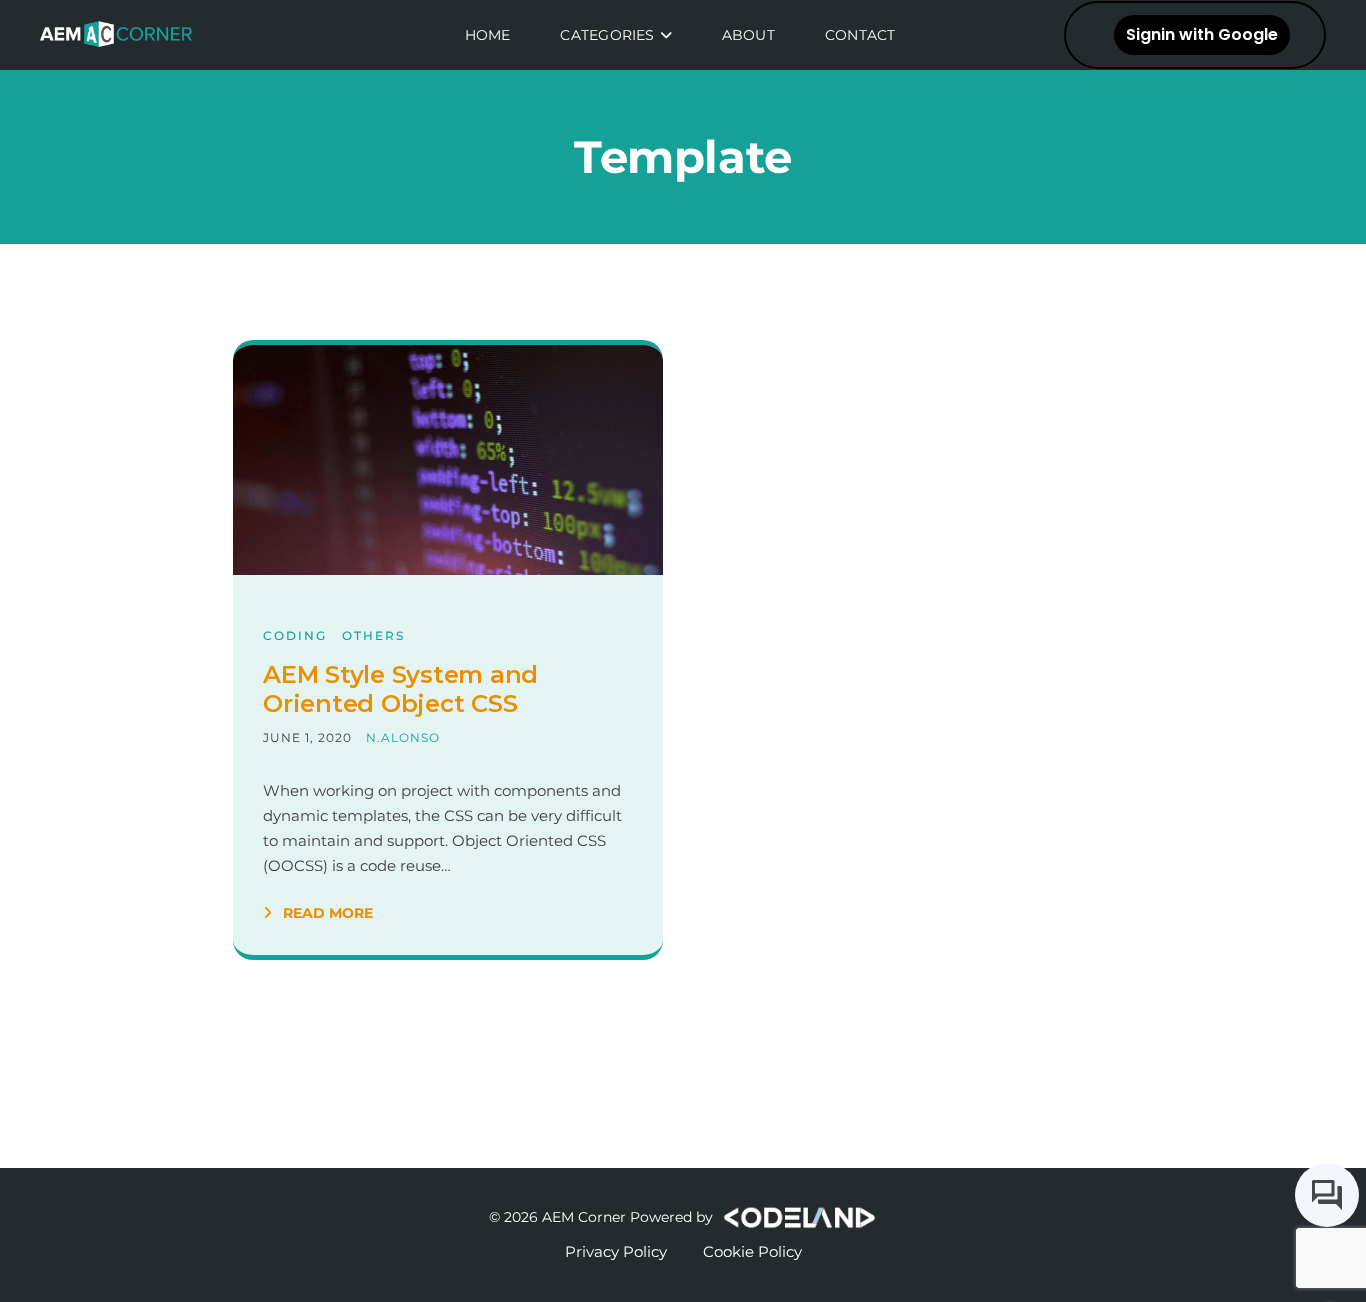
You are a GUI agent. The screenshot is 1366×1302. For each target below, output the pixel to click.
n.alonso (403, 737)
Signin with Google (1202, 34)
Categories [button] (607, 35)
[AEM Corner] (123, 35)
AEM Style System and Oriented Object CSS (400, 689)
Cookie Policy (752, 1251)
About (748, 35)
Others (373, 636)
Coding (295, 636)
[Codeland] (797, 1217)
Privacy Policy (616, 1251)
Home (488, 35)
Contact (860, 35)
